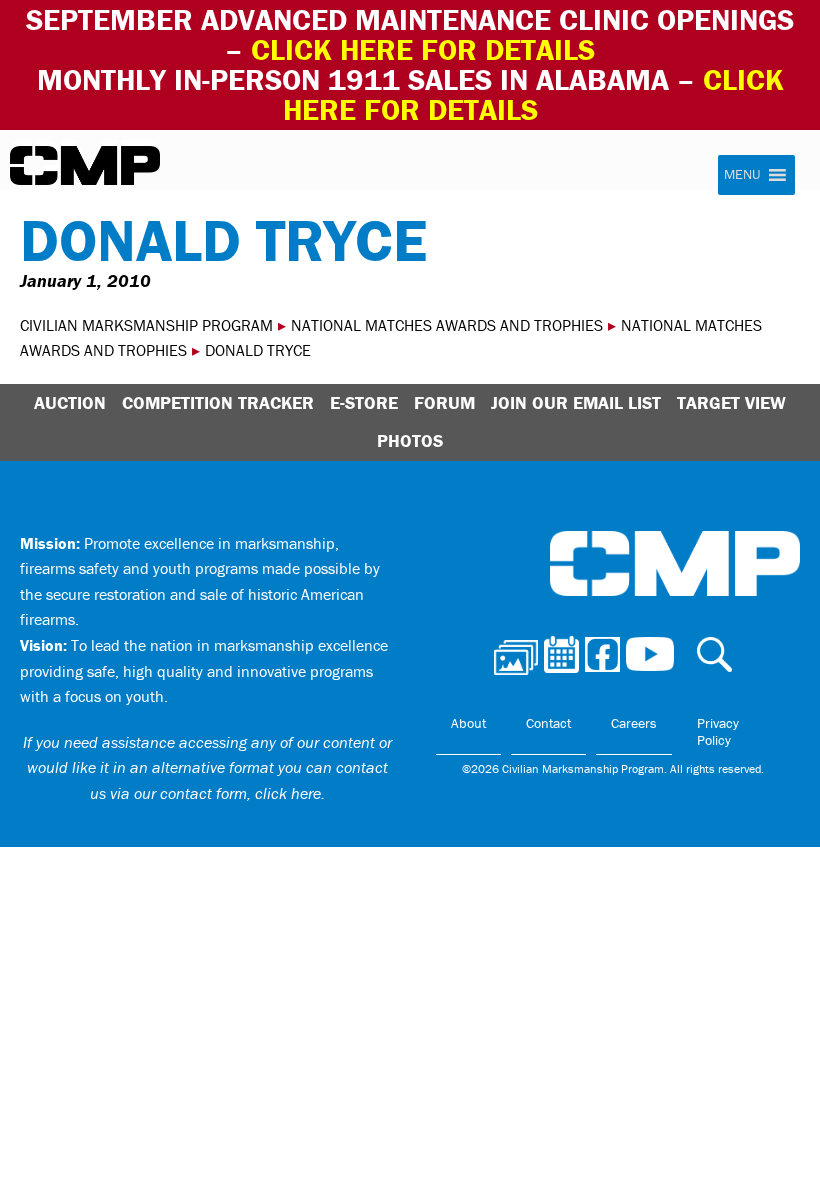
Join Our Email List (576, 402)
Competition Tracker (218, 402)
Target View (731, 402)
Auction (70, 402)
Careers (634, 723)
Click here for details (423, 49)
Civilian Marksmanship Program (85, 166)
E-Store (364, 402)
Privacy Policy (718, 732)
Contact (548, 723)
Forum (444, 402)
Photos (410, 440)
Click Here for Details (533, 94)
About (468, 723)
